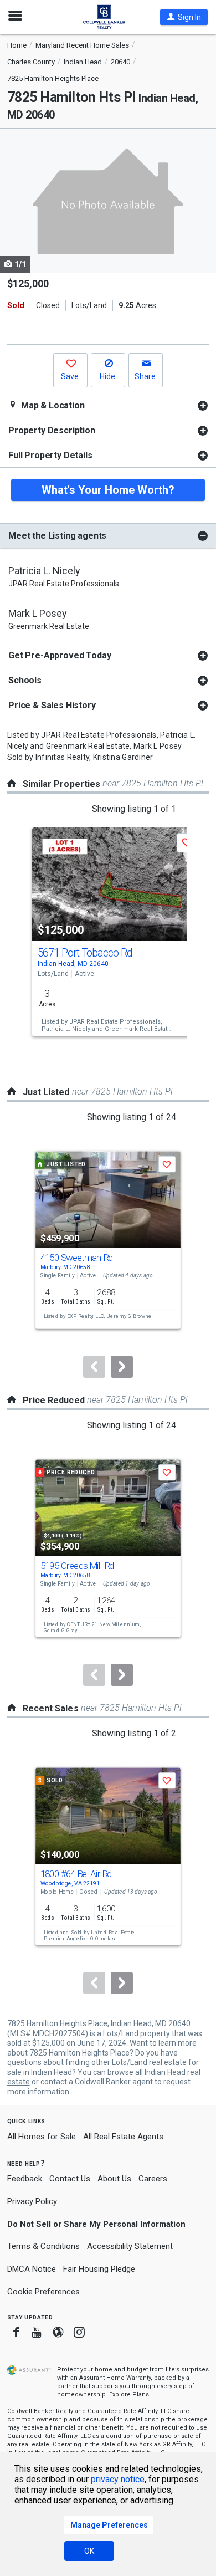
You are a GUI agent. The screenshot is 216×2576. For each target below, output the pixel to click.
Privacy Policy (32, 2201)
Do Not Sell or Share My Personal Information (96, 2224)
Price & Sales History (52, 705)
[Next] (122, 1367)
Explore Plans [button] (129, 2394)
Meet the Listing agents (57, 536)
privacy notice (118, 2479)
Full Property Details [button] (50, 455)
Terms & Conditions (43, 2246)
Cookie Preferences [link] (43, 2292)
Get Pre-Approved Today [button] (60, 655)
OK (89, 2551)
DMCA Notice (32, 2269)
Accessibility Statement (130, 2246)
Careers (153, 2179)
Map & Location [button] (52, 405)
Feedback (25, 2179)
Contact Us (70, 2179)
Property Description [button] (52, 430)
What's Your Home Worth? (108, 490)
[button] (184, 17)
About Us (114, 2179)
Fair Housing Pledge (99, 2269)
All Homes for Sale (42, 2137)
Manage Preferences (109, 2525)
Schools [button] (25, 680)
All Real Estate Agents (123, 2137)
